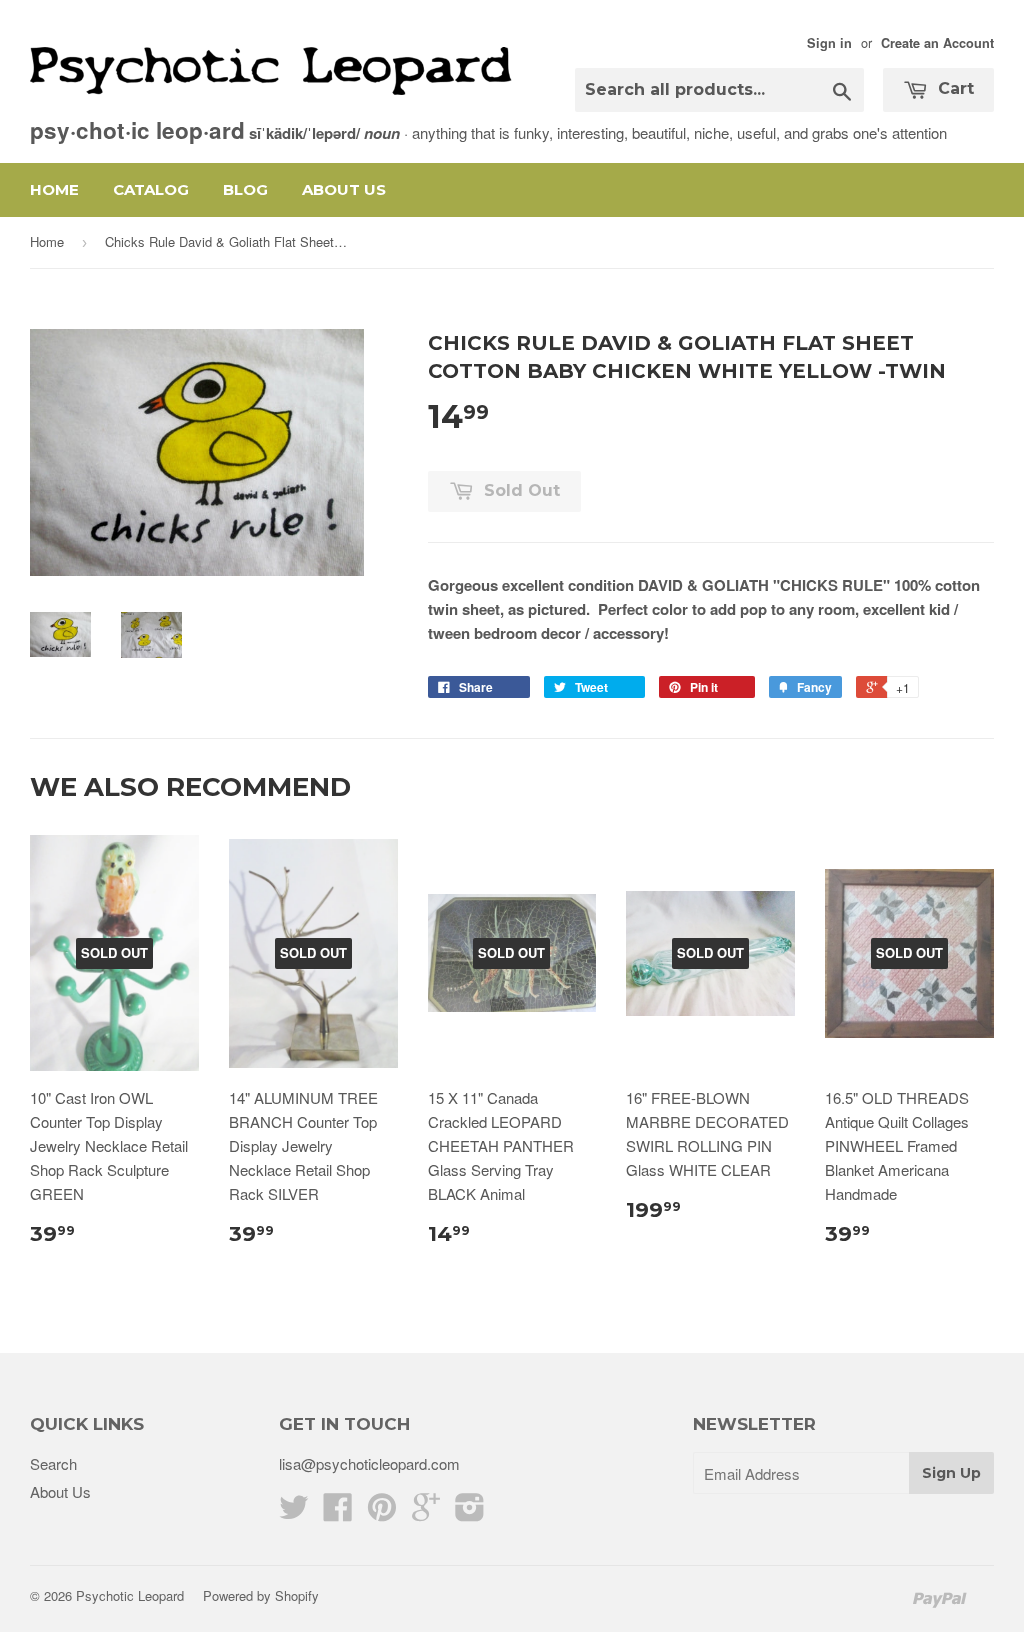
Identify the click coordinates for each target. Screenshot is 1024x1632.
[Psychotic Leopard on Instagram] (470, 1512)
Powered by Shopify (261, 1595)
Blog (245, 189)
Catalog (151, 189)
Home (54, 189)
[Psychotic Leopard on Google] (426, 1512)
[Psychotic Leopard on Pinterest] (382, 1512)
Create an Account (937, 43)
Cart (953, 88)
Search (53, 1463)
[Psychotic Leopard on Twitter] (294, 1512)
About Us (344, 189)
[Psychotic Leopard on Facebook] (338, 1512)
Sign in (829, 43)
